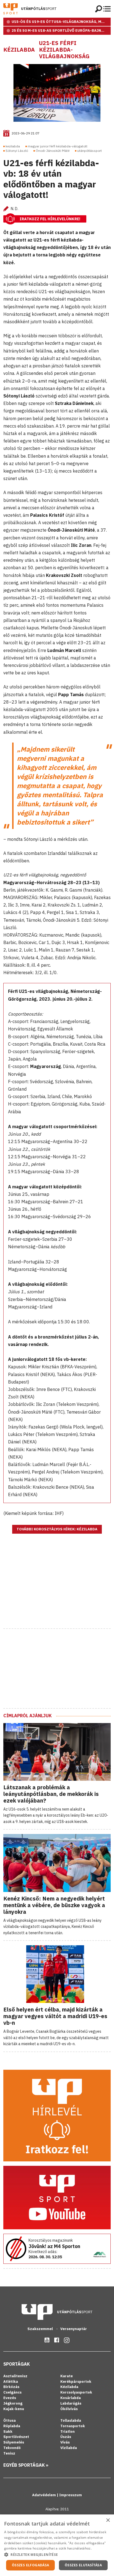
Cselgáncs (12, 2392)
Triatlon (68, 2431)
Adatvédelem (44, 2495)
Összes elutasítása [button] (83, 2565)
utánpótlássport (90, 151)
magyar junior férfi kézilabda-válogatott (58, 146)
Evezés (10, 2398)
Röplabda (12, 2426)
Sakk (8, 2431)
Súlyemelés (14, 2442)
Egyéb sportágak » (26, 2465)
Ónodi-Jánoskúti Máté (53, 151)
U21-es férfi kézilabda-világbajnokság (64, 50)
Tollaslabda (71, 2420)
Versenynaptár (74, 2329)
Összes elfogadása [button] (31, 2565)
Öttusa (10, 2420)
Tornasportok (73, 2426)
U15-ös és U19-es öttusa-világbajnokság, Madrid (61, 22)
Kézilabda (19, 50)
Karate (67, 2376)
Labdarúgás (71, 2403)
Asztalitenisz (15, 2376)
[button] (57, 2554)
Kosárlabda (71, 2398)
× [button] (108, 2520)
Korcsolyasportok (76, 2392)
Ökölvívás (69, 2409)
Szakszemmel (41, 2329)
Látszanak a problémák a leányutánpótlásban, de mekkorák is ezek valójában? (51, 1794)
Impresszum (71, 2495)
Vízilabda (69, 2448)
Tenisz (9, 2453)
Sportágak (17, 2364)
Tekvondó (12, 2448)
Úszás (66, 2437)
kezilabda (13, 146)
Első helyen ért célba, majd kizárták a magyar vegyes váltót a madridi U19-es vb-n (55, 2016)
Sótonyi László (17, 151)
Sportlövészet (16, 2437)
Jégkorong (13, 2403)
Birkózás (11, 2387)
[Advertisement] (57, 1588)
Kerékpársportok (76, 2382)
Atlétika (11, 2382)
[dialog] (57, 2545)
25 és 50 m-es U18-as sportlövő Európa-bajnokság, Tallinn (61, 31)
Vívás (65, 2442)
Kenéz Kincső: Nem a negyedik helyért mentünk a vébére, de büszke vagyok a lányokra (54, 1905)
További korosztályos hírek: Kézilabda (57, 1529)
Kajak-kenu (14, 2409)
